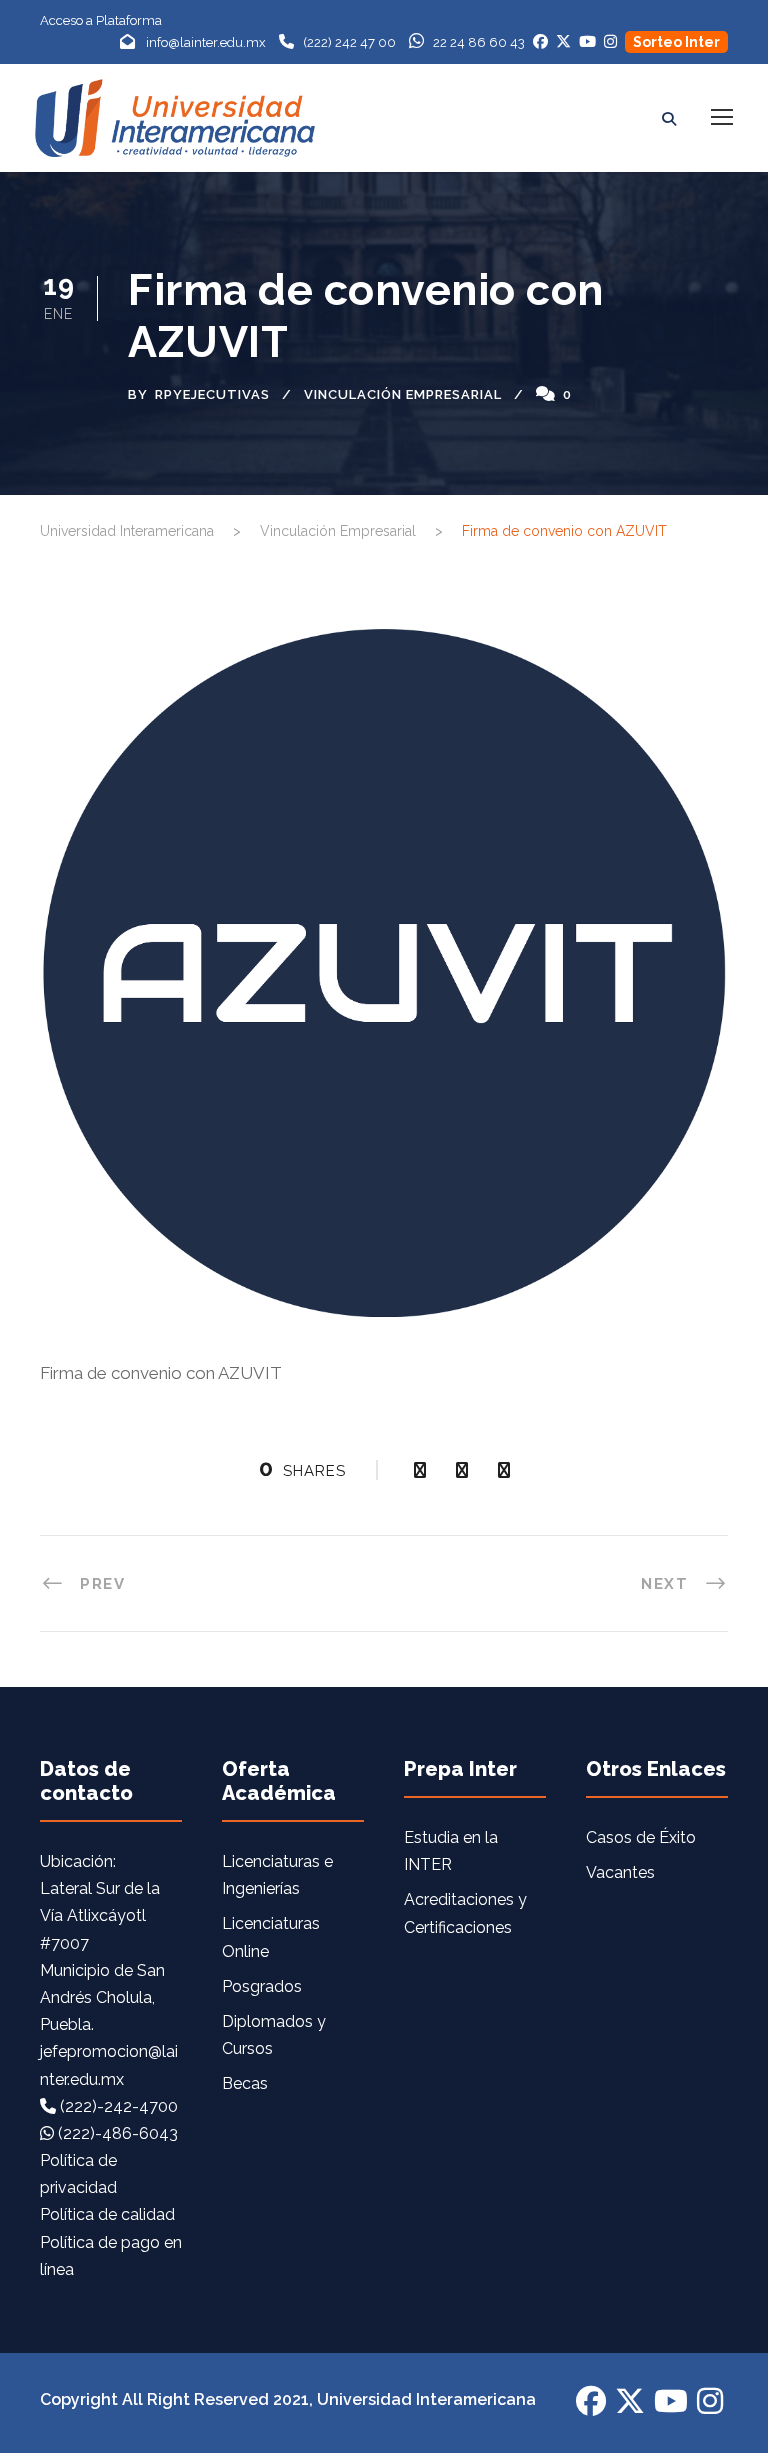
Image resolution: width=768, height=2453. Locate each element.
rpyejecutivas (212, 394)
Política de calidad (107, 2214)
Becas (245, 2083)
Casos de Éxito (641, 1837)
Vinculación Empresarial (403, 394)
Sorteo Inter (676, 42)
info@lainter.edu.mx (206, 42)
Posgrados (262, 1986)
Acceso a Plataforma (101, 20)
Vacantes (620, 1872)
